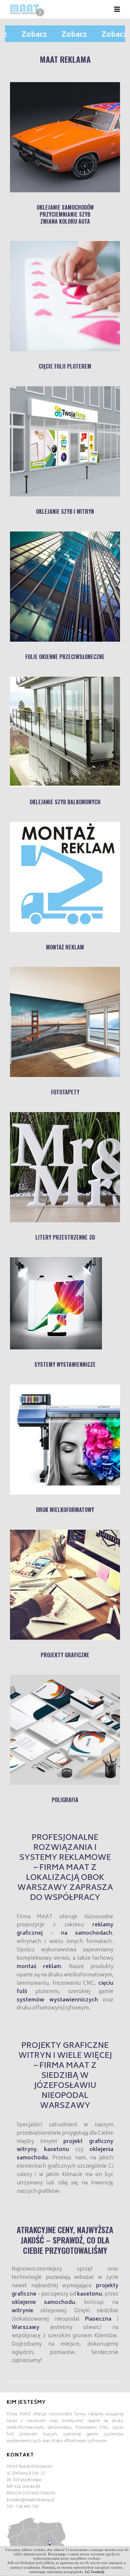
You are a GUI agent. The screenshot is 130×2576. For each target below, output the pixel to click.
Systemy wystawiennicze (65, 1364)
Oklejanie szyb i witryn (65, 511)
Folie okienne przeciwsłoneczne (65, 657)
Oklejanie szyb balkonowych (65, 802)
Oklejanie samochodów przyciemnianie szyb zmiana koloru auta (65, 214)
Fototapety (65, 1092)
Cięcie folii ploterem (65, 366)
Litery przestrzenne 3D (65, 1237)
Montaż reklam (65, 947)
